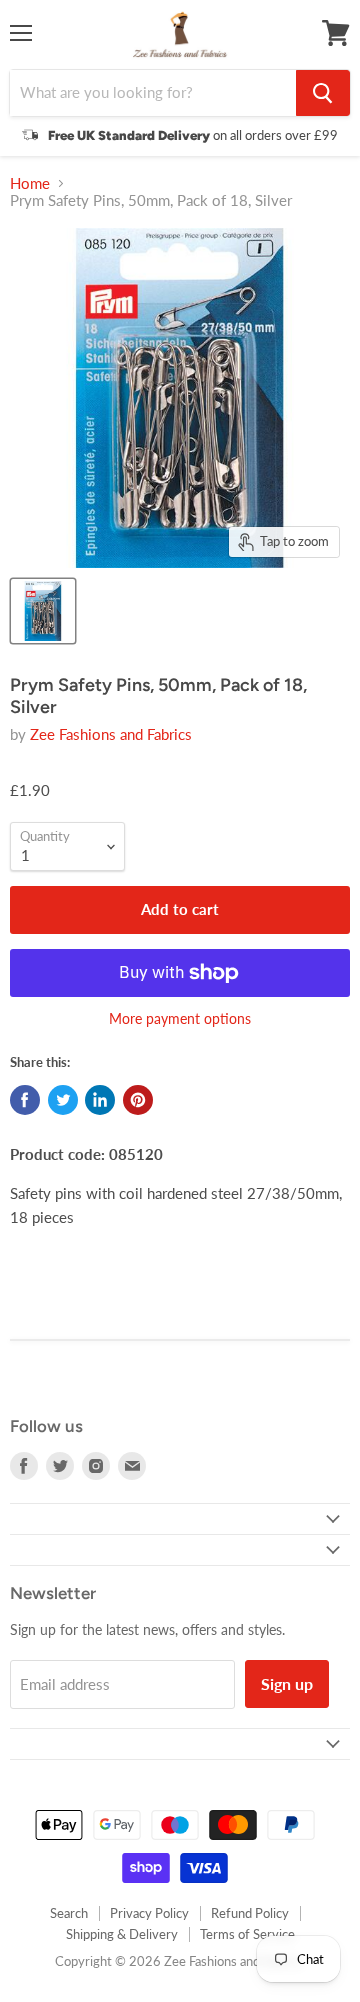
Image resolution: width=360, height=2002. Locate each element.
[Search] (323, 93)
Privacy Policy (149, 1913)
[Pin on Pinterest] (138, 1100)
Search (69, 1913)
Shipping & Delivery (122, 1934)
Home (30, 183)
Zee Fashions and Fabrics (111, 734)
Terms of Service (247, 1934)
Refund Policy (250, 1913)
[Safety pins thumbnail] (43, 611)
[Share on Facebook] (25, 1100)
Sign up (287, 1683)
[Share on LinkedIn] (100, 1100)
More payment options (180, 1019)
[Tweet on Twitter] (63, 1100)
